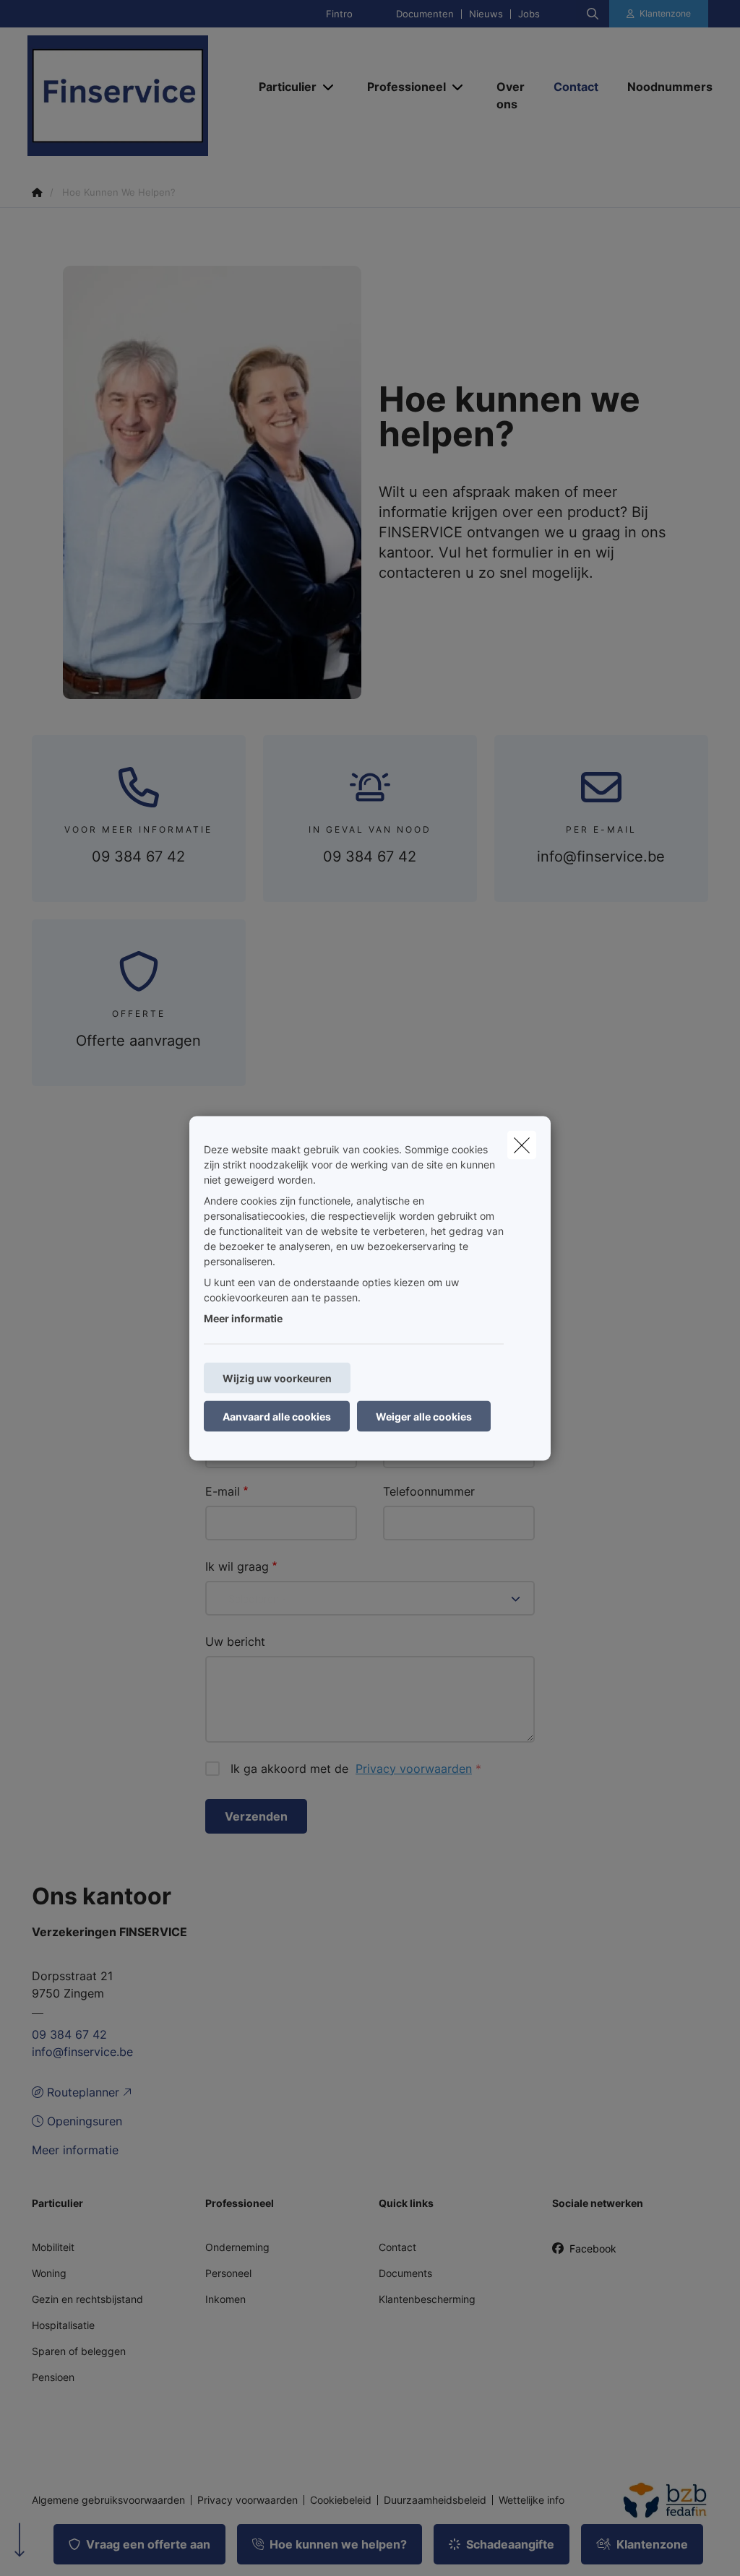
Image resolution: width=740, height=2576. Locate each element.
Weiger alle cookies (424, 1416)
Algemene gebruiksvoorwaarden (108, 2500)
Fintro (339, 14)
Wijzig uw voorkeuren (277, 1378)
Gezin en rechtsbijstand (87, 2299)
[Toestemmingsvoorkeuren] (57, 2548)
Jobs (529, 14)
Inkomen (225, 2299)
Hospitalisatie (63, 2325)
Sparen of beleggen (79, 2351)
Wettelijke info (532, 2500)
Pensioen (53, 2377)
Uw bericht (235, 1642)
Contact (397, 2247)
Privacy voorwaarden (414, 1769)
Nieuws (486, 14)
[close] (522, 1145)
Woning (49, 2273)
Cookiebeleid (341, 2500)
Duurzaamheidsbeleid (435, 2500)
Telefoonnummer (429, 1491)
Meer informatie (243, 1318)
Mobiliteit (53, 2247)
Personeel (228, 2273)
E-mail (223, 1491)
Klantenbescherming (427, 2299)
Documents (405, 2273)
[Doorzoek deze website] (593, 14)
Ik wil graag (237, 1566)
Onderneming (237, 2247)
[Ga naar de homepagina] (136, 96)
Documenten (425, 14)
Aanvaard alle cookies (277, 1416)
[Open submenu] (329, 87)
